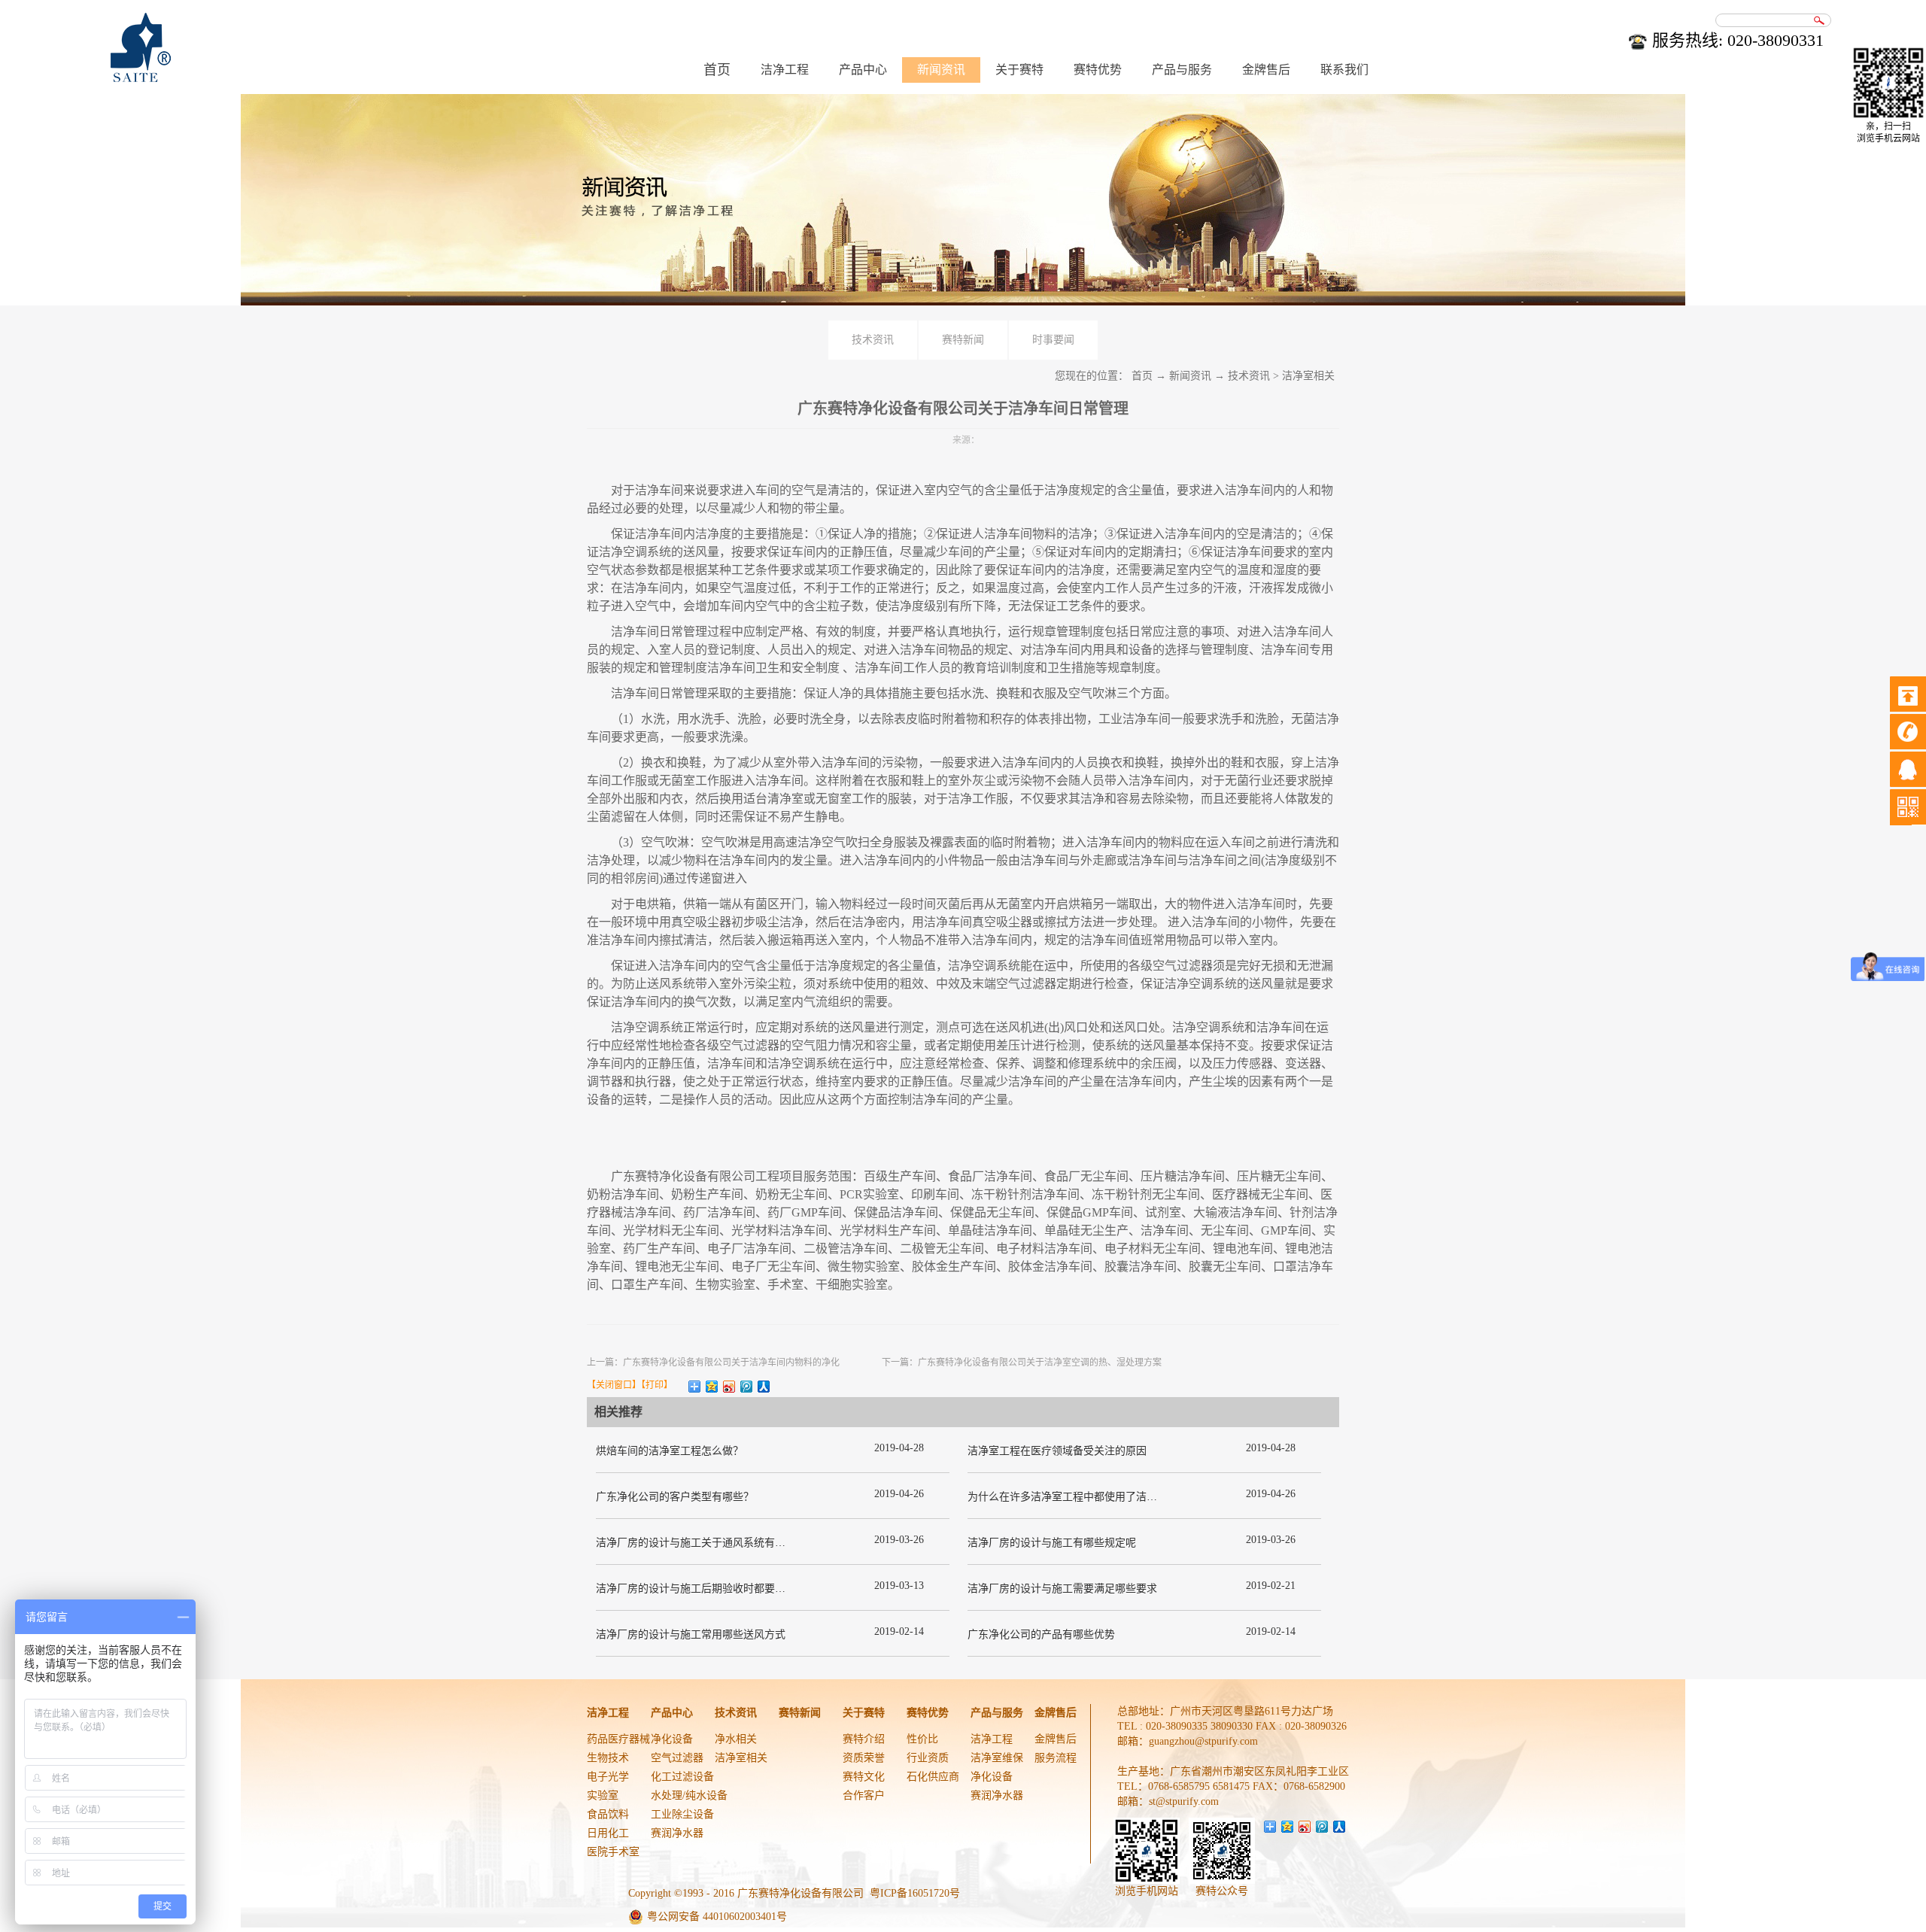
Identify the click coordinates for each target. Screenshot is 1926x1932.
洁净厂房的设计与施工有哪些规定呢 (1052, 1543)
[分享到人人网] (764, 1387)
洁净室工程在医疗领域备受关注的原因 (1057, 1451)
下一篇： (1022, 1362)
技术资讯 (1249, 376)
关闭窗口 (614, 1385)
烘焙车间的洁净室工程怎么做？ (670, 1451)
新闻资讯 (1190, 376)
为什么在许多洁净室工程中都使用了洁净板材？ (1078, 1497)
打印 (655, 1385)
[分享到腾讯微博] (747, 1387)
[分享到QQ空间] (712, 1387)
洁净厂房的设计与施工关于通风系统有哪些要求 (706, 1543)
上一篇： (713, 1362)
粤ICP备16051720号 (915, 1893)
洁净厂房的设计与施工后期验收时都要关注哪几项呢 (717, 1589)
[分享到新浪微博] (729, 1387)
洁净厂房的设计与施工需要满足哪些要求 (1062, 1589)
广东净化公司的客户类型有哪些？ (675, 1497)
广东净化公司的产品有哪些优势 (1041, 1634)
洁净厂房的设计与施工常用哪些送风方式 (691, 1634)
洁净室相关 (1308, 376)
